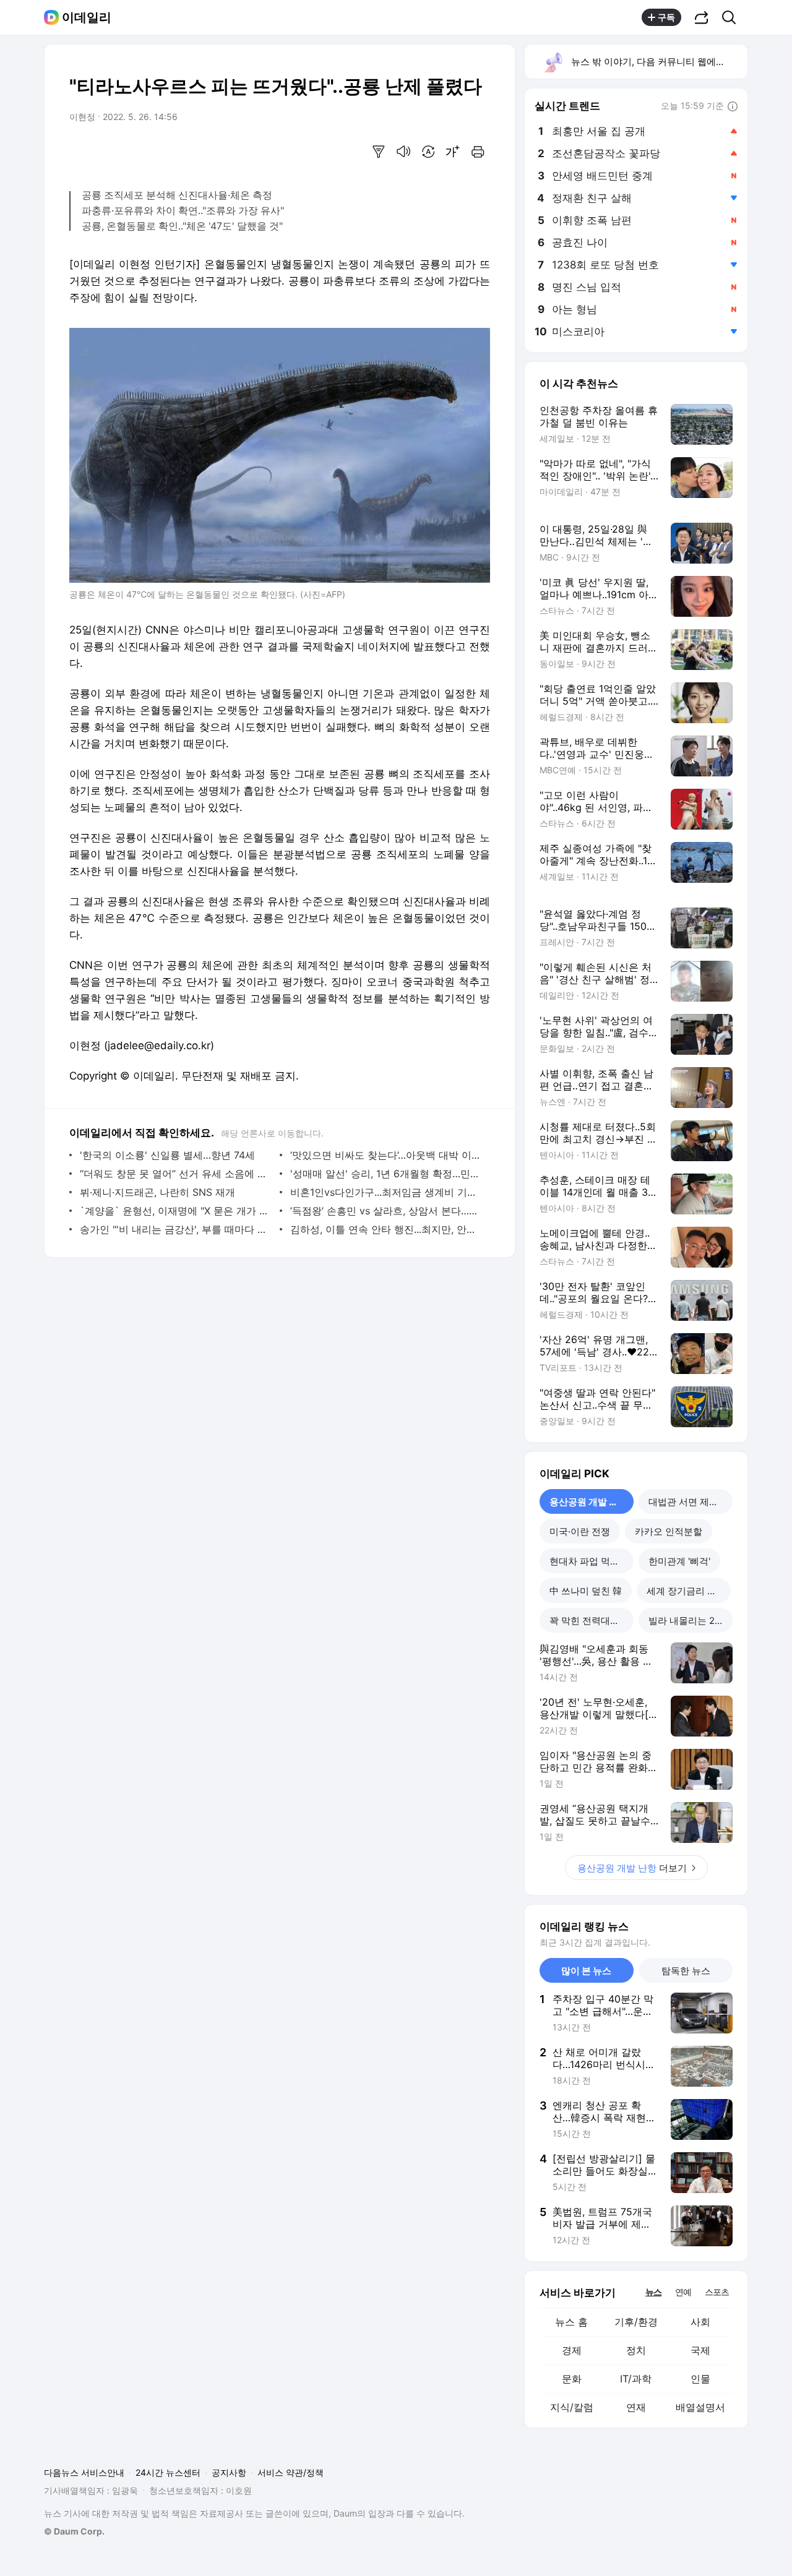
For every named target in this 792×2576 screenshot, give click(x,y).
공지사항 (229, 2472)
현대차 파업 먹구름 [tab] (589, 1561)
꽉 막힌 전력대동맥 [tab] (589, 1621)
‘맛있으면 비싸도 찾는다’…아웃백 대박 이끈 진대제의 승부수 (387, 1155)
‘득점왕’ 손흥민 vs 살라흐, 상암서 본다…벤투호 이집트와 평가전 (387, 1211)
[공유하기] (702, 17)
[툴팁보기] (733, 107)
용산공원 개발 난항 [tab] (588, 1502)
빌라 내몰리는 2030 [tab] (690, 1621)
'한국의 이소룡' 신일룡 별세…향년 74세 (167, 1155)
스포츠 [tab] (717, 2292)
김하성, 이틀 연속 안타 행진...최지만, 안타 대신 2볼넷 (387, 1229)
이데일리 (87, 17)
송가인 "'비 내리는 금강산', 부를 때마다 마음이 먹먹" (177, 1229)
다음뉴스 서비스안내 (84, 2472)
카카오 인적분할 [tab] (669, 1531)
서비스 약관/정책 (291, 2472)
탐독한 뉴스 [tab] (686, 1971)
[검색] (733, 17)
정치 (636, 2350)
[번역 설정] (428, 152)
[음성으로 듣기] (403, 152)
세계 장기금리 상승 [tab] (686, 1591)
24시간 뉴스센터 (168, 2472)
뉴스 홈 (571, 2322)
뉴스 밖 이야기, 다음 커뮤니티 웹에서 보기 (659, 62)
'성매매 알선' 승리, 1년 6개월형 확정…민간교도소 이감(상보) (387, 1174)
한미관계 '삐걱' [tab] (679, 1561)
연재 (636, 2407)
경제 (572, 2350)
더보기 (632, 1868)
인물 (700, 2379)
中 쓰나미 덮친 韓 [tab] (586, 1591)
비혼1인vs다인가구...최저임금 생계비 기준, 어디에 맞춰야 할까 (387, 1192)
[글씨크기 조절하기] (453, 152)
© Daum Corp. (74, 2531)
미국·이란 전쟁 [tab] (580, 1531)
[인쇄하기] (478, 152)
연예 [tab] (683, 2292)
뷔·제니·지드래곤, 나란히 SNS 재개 (157, 1192)
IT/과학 (636, 2379)
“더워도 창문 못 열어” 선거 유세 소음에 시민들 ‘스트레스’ (177, 1174)
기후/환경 (636, 2322)
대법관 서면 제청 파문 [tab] (691, 1502)
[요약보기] (379, 152)
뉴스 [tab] (653, 2291)
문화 (572, 2379)
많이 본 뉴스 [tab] (586, 1971)
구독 (666, 17)
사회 (700, 2322)
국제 (700, 2350)
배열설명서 (700, 2407)
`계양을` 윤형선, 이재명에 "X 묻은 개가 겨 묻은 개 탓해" (177, 1211)
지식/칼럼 (572, 2407)
